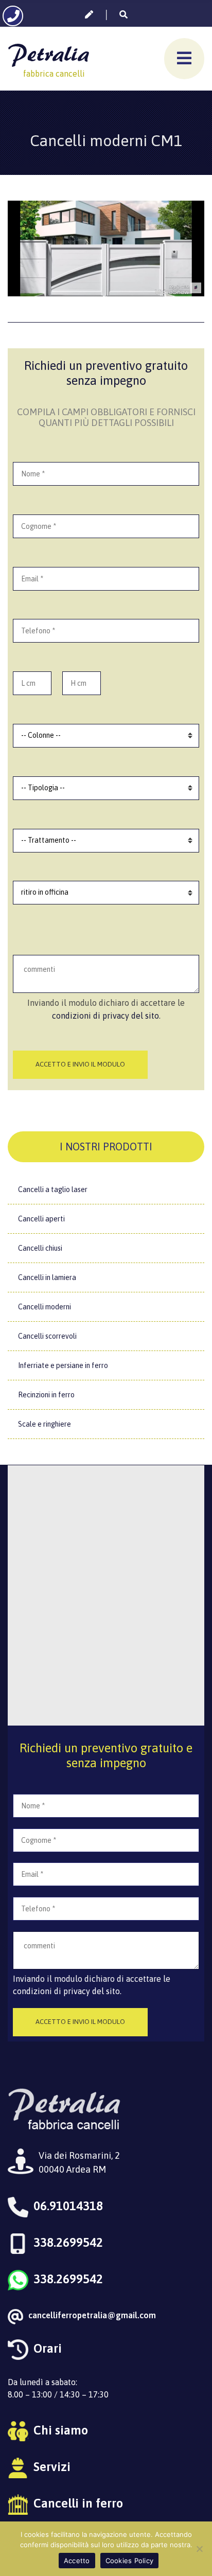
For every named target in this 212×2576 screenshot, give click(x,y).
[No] (199, 2549)
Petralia (48, 53)
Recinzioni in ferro (46, 1395)
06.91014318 (68, 2206)
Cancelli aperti (41, 1219)
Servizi (52, 2467)
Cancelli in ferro (78, 2503)
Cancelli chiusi (40, 1248)
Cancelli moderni (45, 1307)
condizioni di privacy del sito (105, 1016)
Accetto (77, 2561)
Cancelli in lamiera (47, 1277)
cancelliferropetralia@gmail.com (92, 2315)
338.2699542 (68, 2242)
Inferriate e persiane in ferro (63, 1365)
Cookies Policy (130, 2561)
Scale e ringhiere (45, 1424)
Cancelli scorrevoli (47, 1336)
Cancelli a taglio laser (53, 1189)
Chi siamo (61, 2430)
